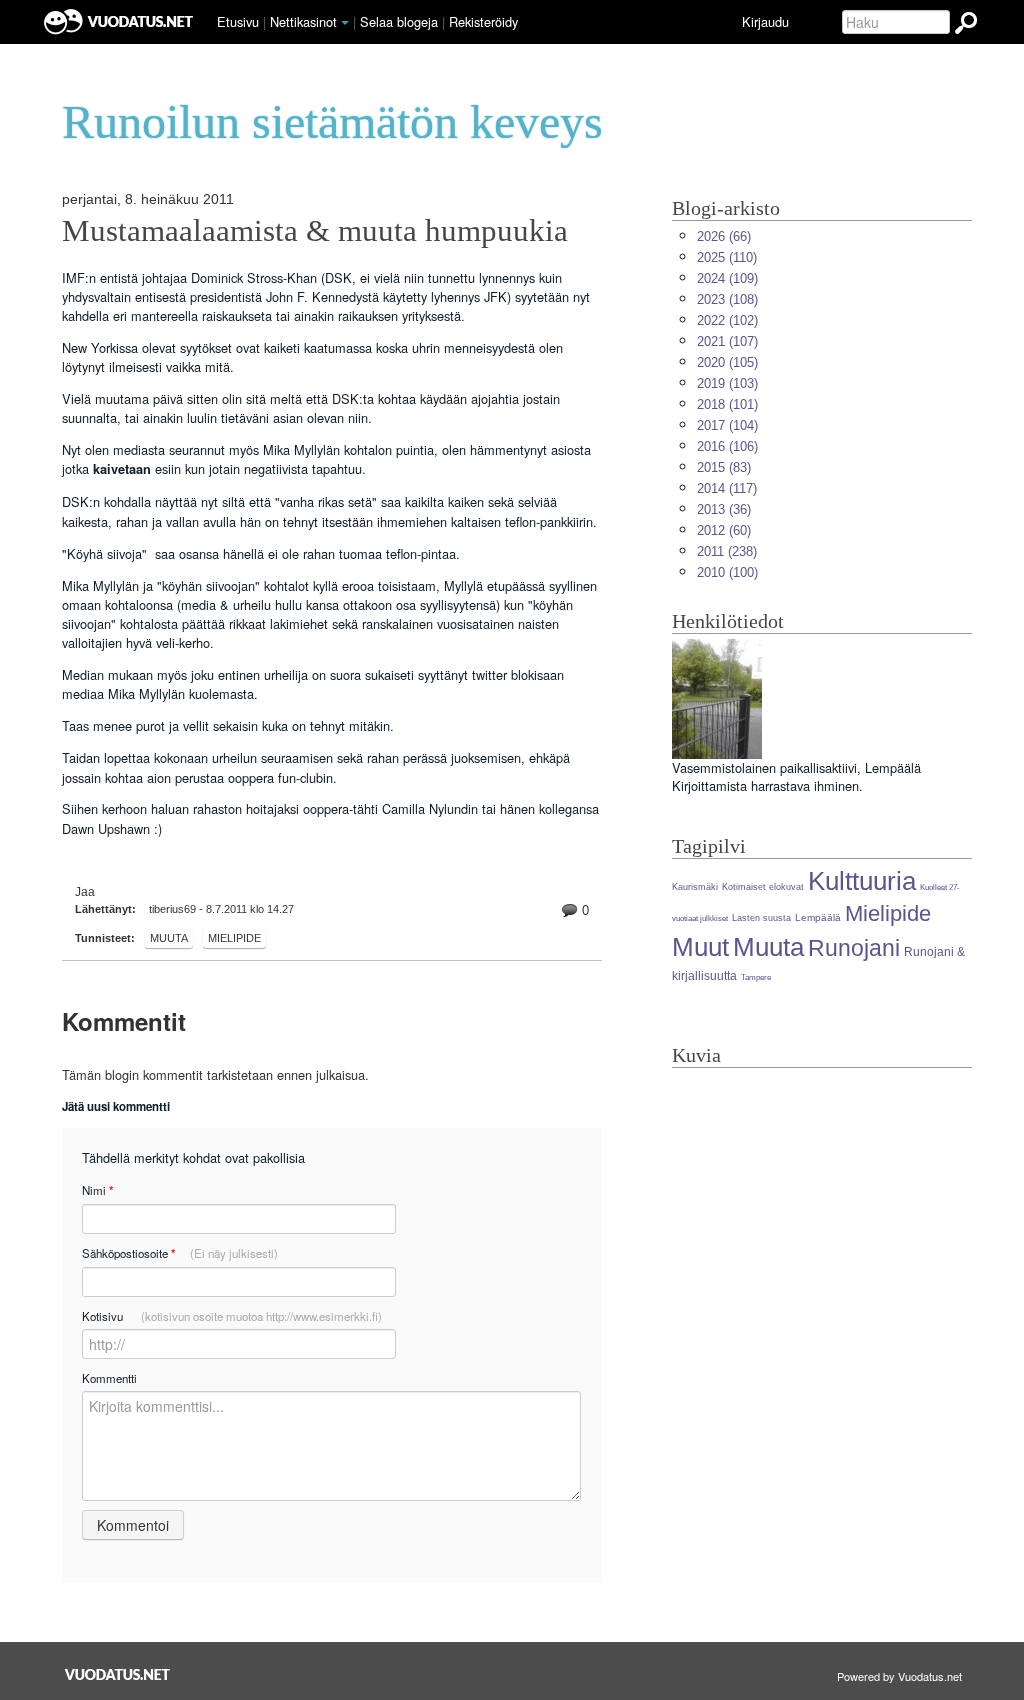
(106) (727, 446)
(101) (727, 404)
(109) (727, 278)
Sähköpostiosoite (180, 1253)
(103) (727, 383)
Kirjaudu (765, 21)
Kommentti (109, 1378)
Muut (700, 947)
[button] (345, 23)
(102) (727, 320)
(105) (727, 362)
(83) (724, 467)
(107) (727, 341)
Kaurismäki (695, 887)
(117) (727, 488)
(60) (724, 530)
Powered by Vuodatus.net (899, 1676)
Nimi (97, 1190)
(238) (727, 551)
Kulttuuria (862, 881)
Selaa (399, 21)
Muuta (169, 938)
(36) (724, 509)
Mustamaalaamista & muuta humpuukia (315, 231)
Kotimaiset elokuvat (763, 887)
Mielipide (234, 938)
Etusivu (238, 21)
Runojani (854, 948)
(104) (727, 425)
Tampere (756, 977)
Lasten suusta (761, 918)
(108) (727, 299)
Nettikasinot (303, 21)
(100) (727, 572)
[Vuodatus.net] (118, 1674)
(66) (724, 236)
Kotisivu (232, 1316)
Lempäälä (818, 917)
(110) (727, 257)
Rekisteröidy (483, 21)
